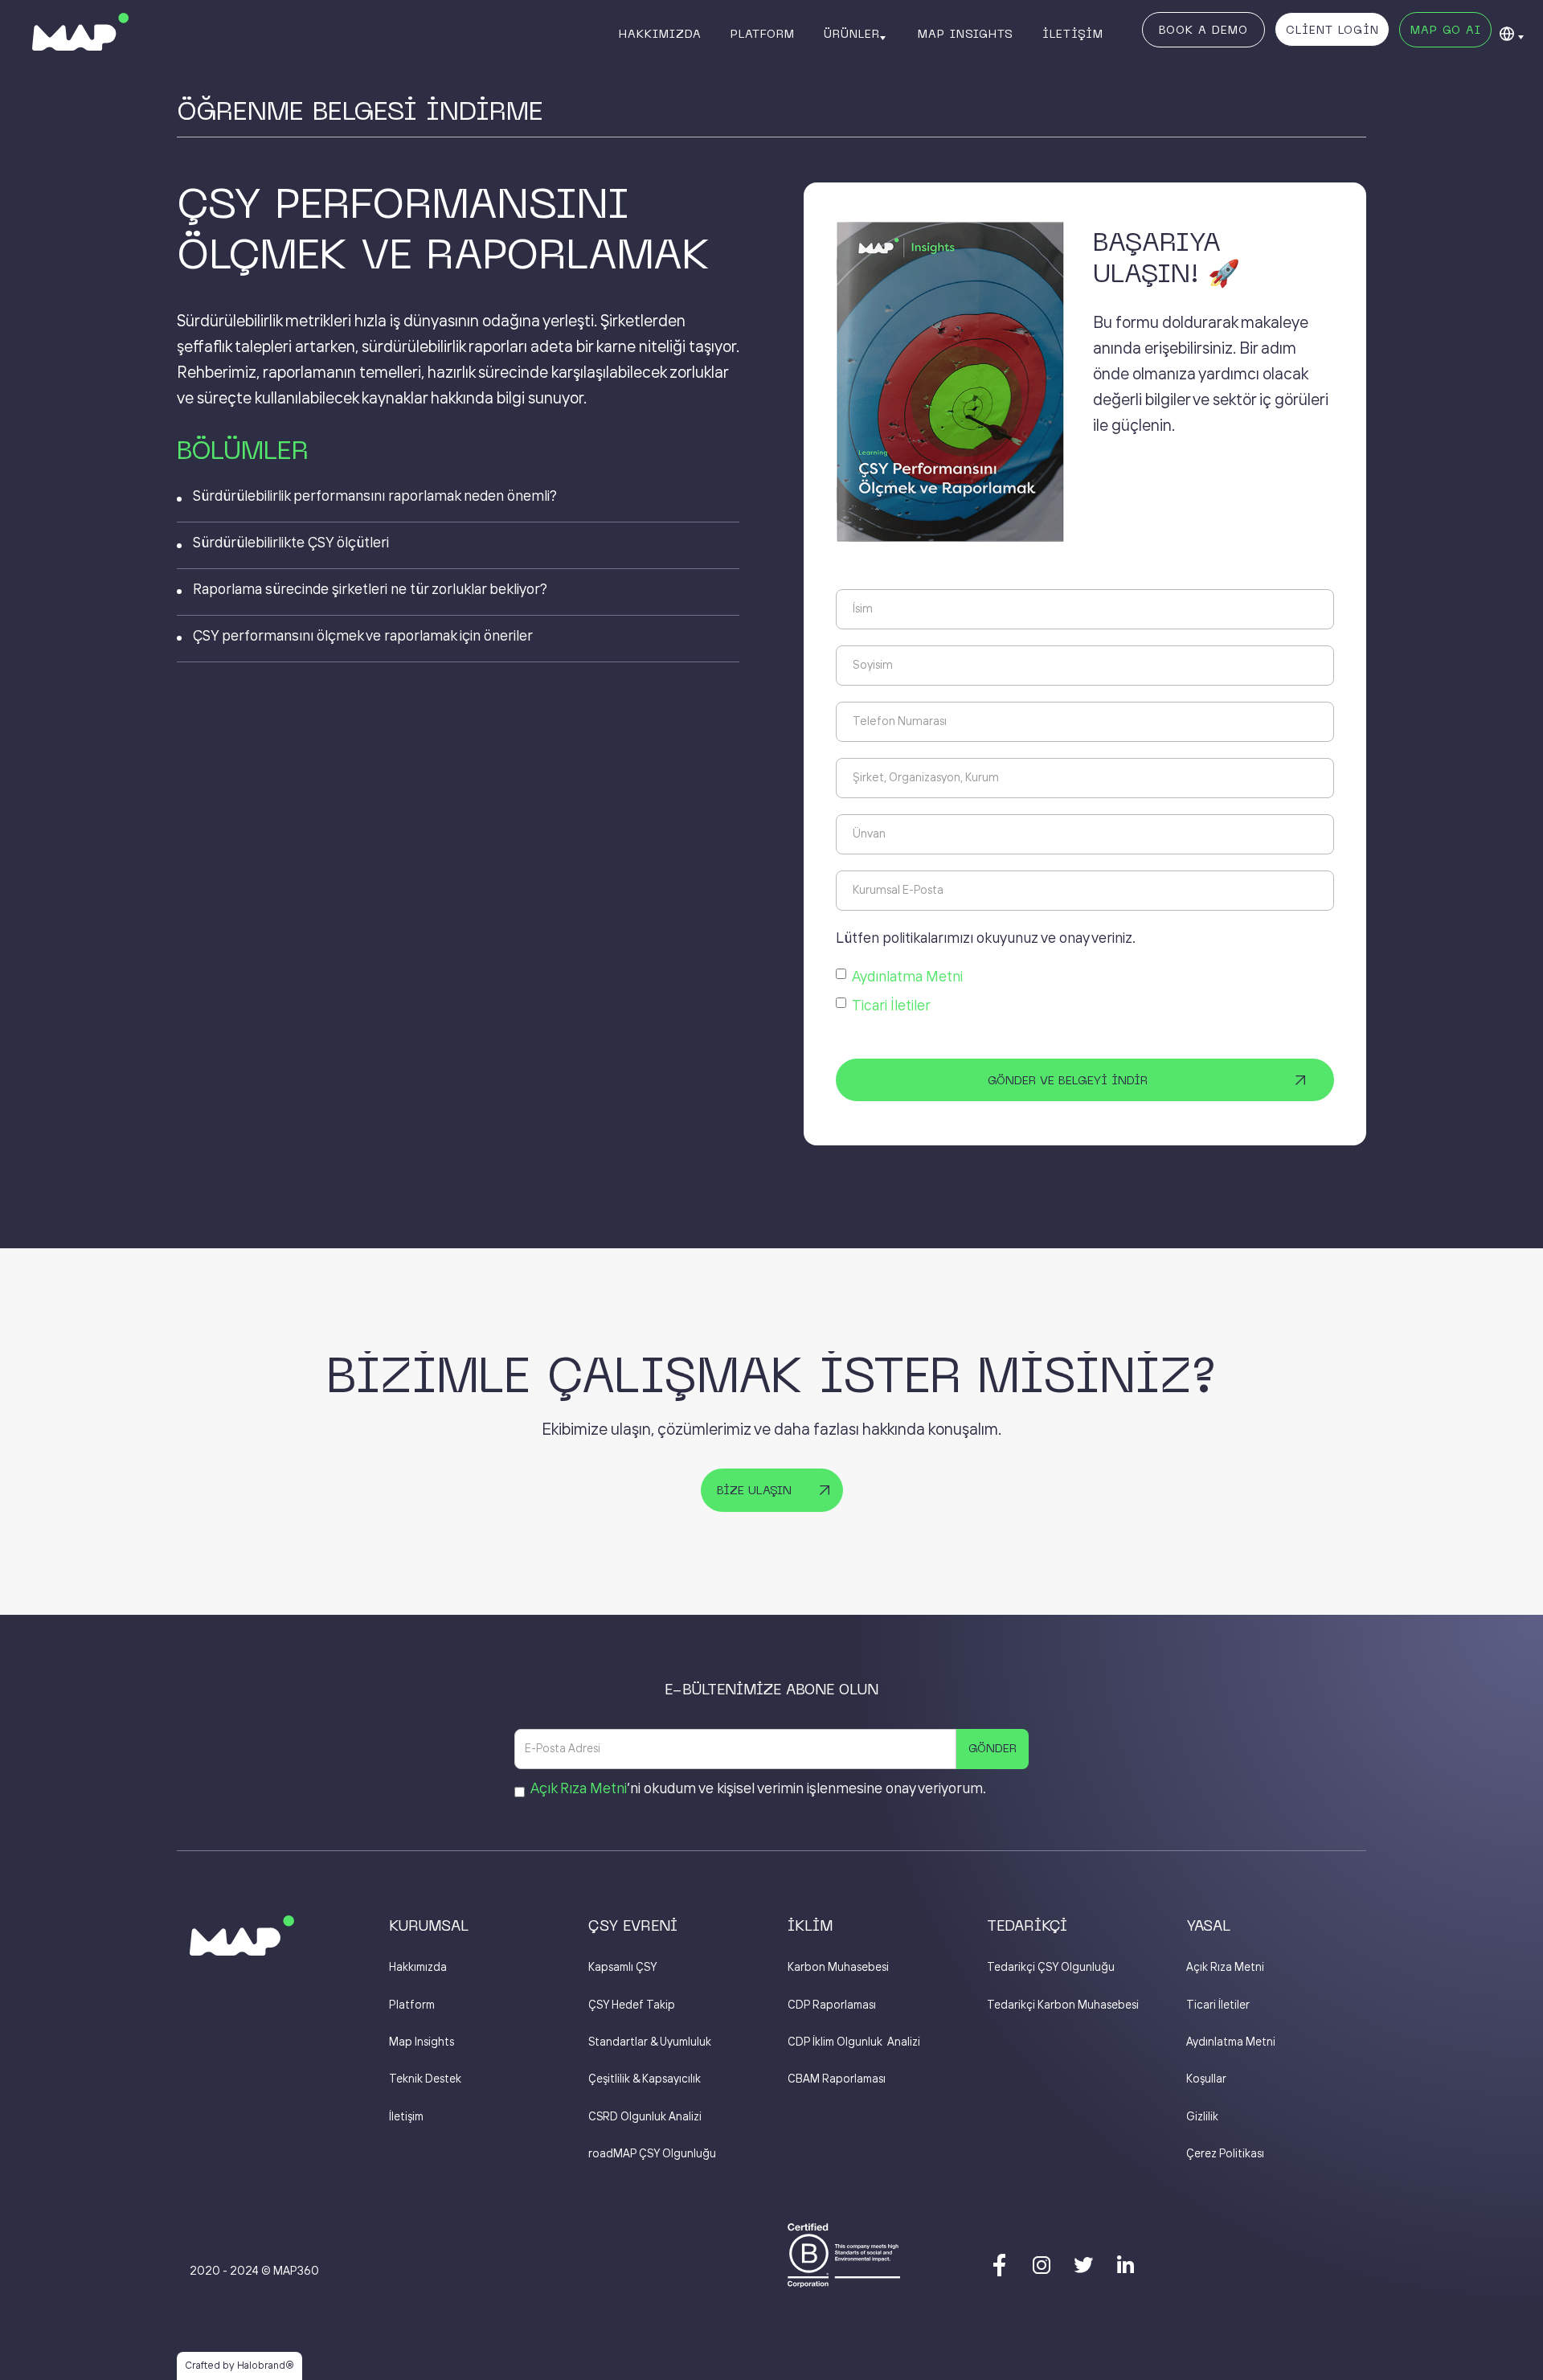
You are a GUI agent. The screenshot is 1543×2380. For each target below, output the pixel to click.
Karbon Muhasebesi (838, 1968)
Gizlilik (1202, 2117)
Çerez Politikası (1225, 2154)
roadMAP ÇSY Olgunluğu (652, 2154)
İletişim (406, 2117)
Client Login (1332, 31)
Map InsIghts (966, 35)
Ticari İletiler (891, 1006)
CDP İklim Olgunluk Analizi (854, 2042)
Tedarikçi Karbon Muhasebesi (1063, 2005)
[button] (856, 34)
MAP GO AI (1446, 31)
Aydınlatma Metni (907, 977)
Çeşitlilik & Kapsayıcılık (645, 2079)
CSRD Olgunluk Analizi (645, 2117)
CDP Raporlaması (832, 2005)
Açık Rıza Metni (579, 1789)
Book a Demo (1203, 31)
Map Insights (422, 2042)
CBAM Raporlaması (837, 2079)
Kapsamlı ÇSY (622, 1968)
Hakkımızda (418, 1968)
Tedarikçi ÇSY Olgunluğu (1051, 1968)
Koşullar (1206, 2079)
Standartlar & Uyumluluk (650, 2042)
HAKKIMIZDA (660, 35)
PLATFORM (763, 35)
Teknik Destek (425, 2079)
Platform (412, 2005)
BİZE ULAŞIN (754, 1491)
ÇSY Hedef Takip (632, 2005)
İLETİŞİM (1073, 35)
